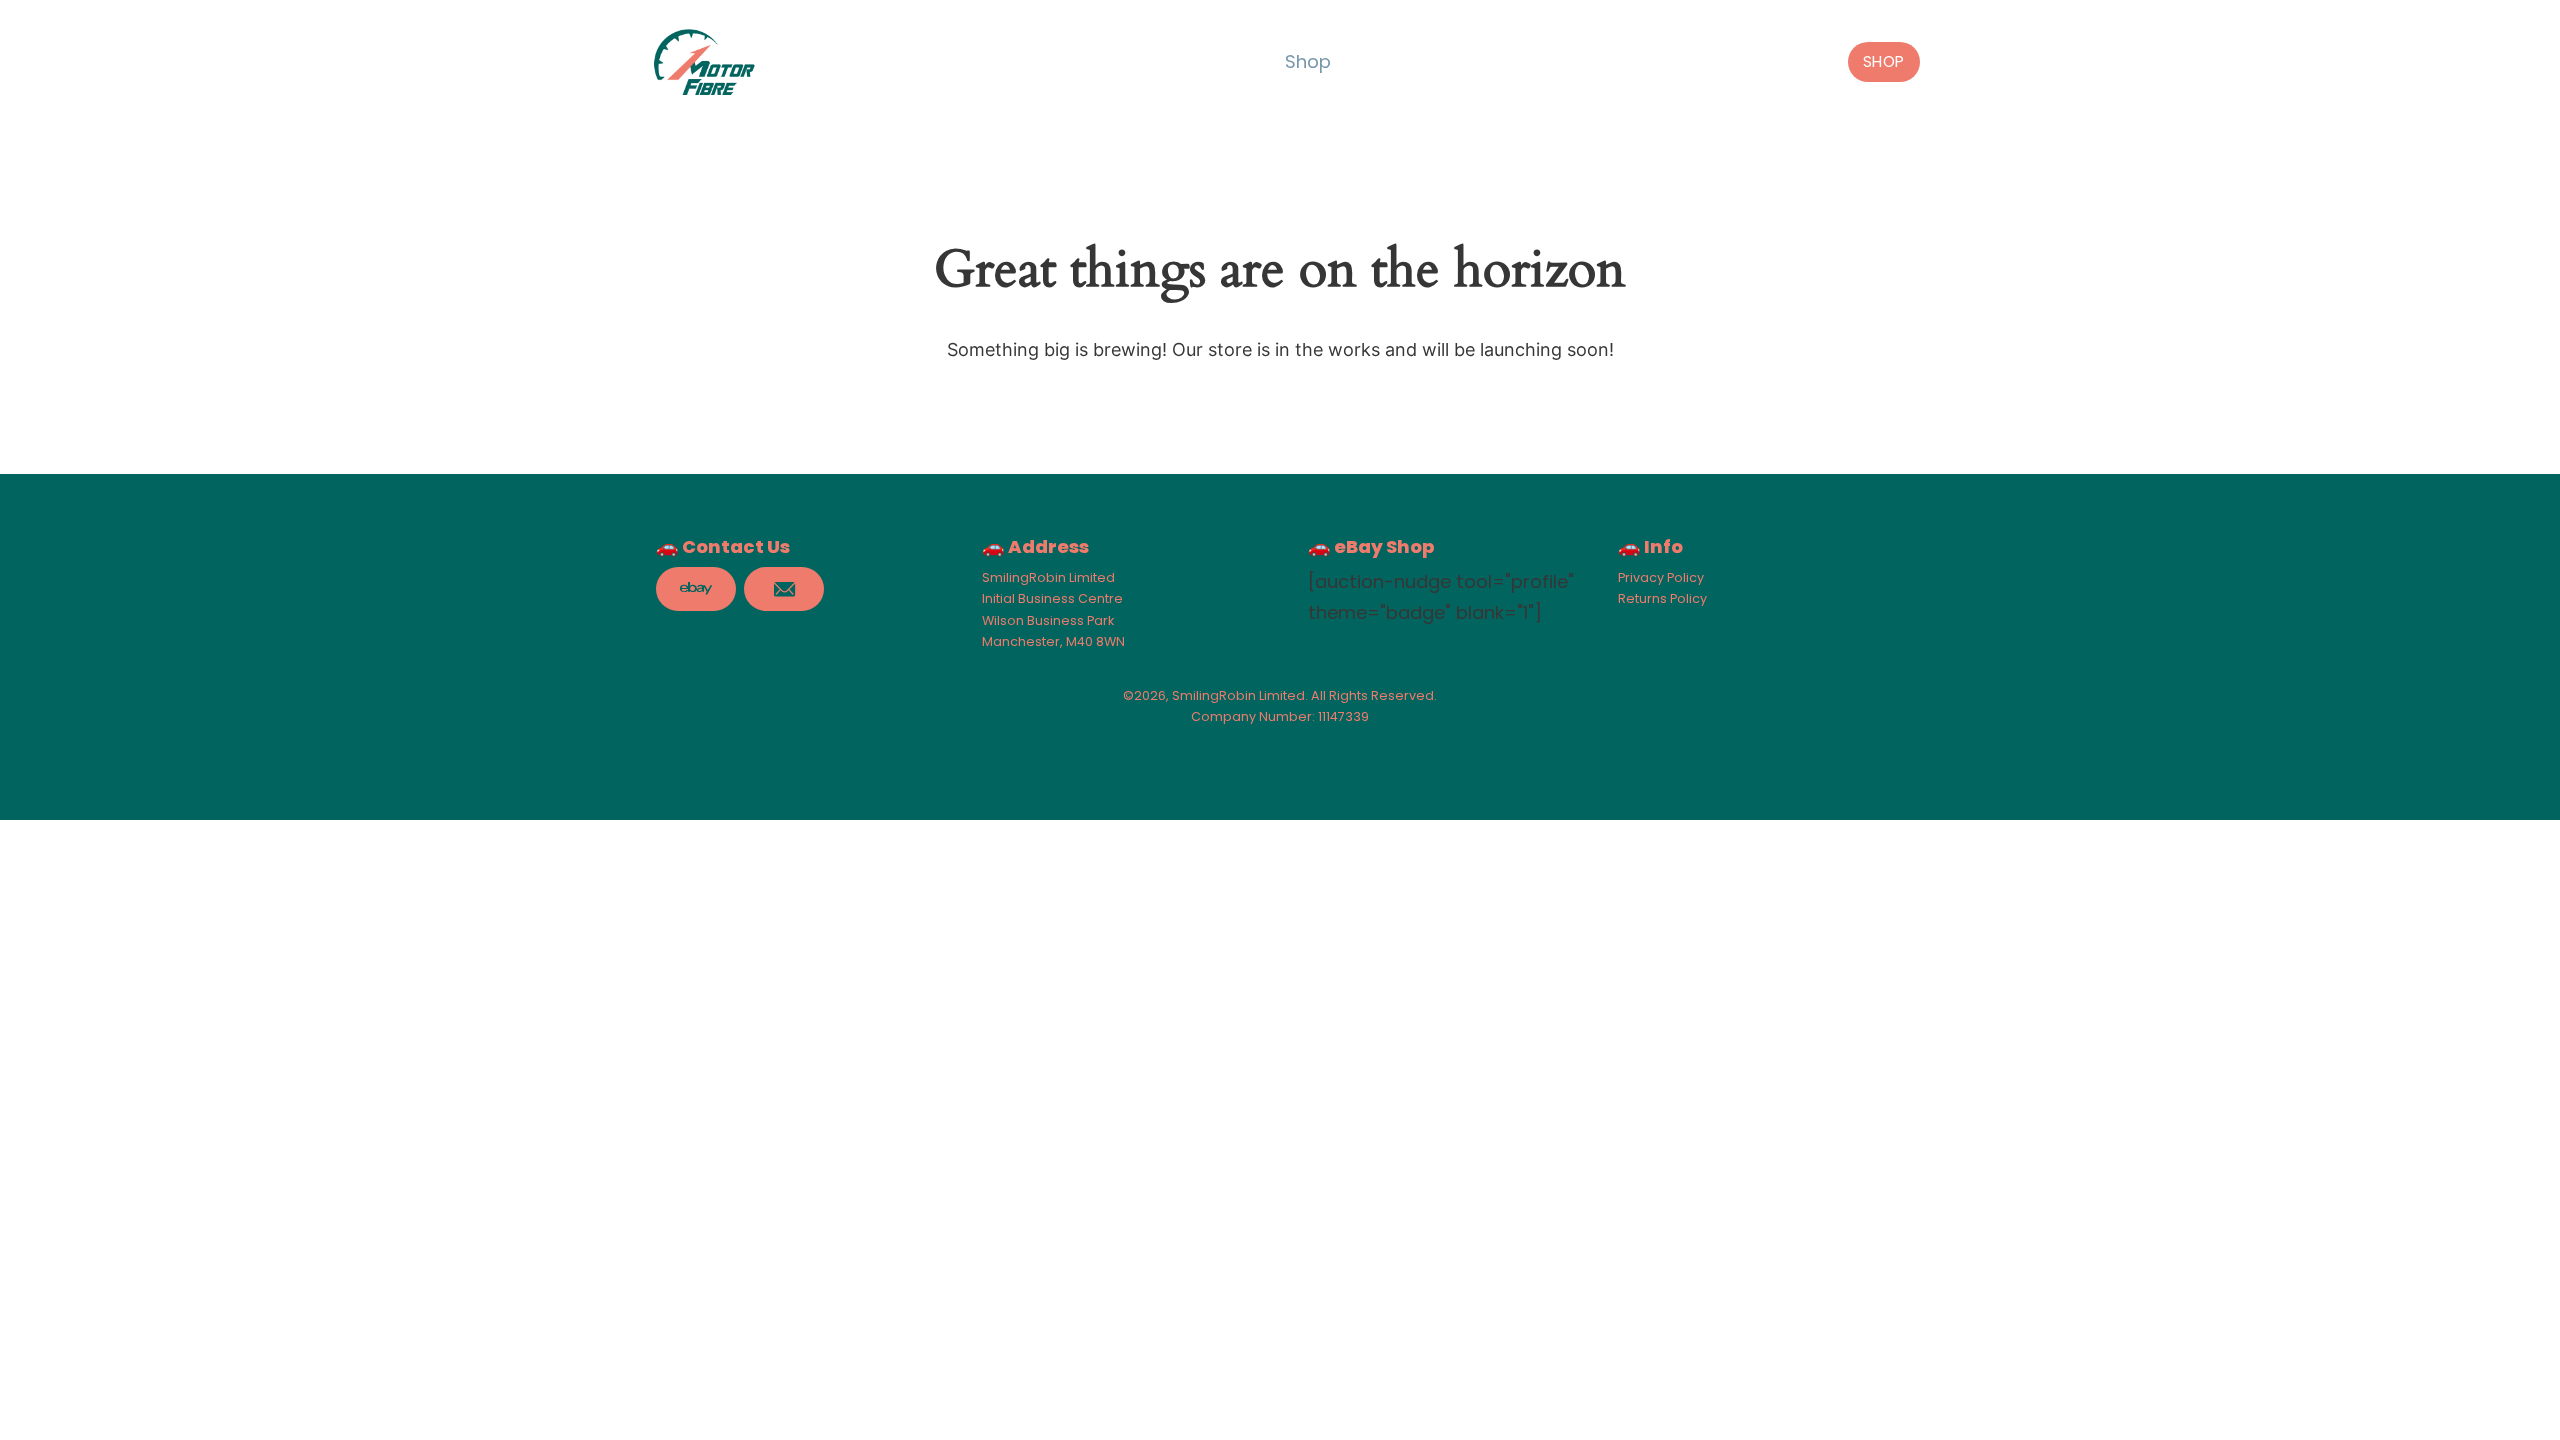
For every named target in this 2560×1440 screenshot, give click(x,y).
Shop (1308, 61)
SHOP (1884, 61)
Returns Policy (1662, 598)
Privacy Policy (1661, 577)
